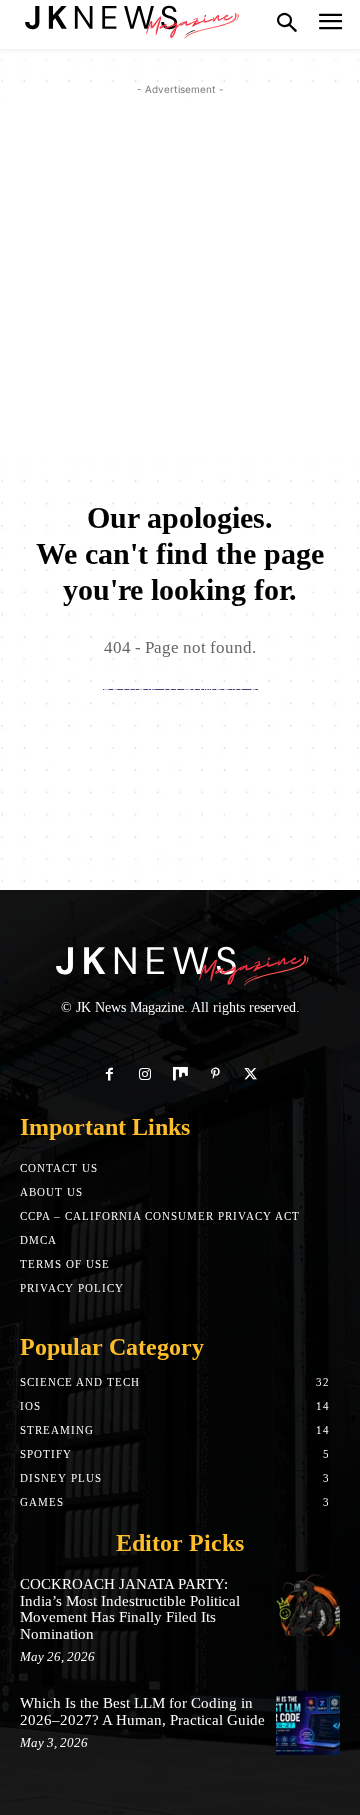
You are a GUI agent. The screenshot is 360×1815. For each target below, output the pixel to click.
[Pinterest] (215, 1074)
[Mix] (179, 1074)
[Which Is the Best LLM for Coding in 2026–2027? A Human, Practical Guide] (308, 1723)
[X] (250, 1074)
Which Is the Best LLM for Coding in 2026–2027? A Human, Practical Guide (142, 1711)
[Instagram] (144, 1074)
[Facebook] (109, 1074)
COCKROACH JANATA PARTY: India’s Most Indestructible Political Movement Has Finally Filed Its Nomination (130, 1609)
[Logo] (130, 20)
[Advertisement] (180, 280)
